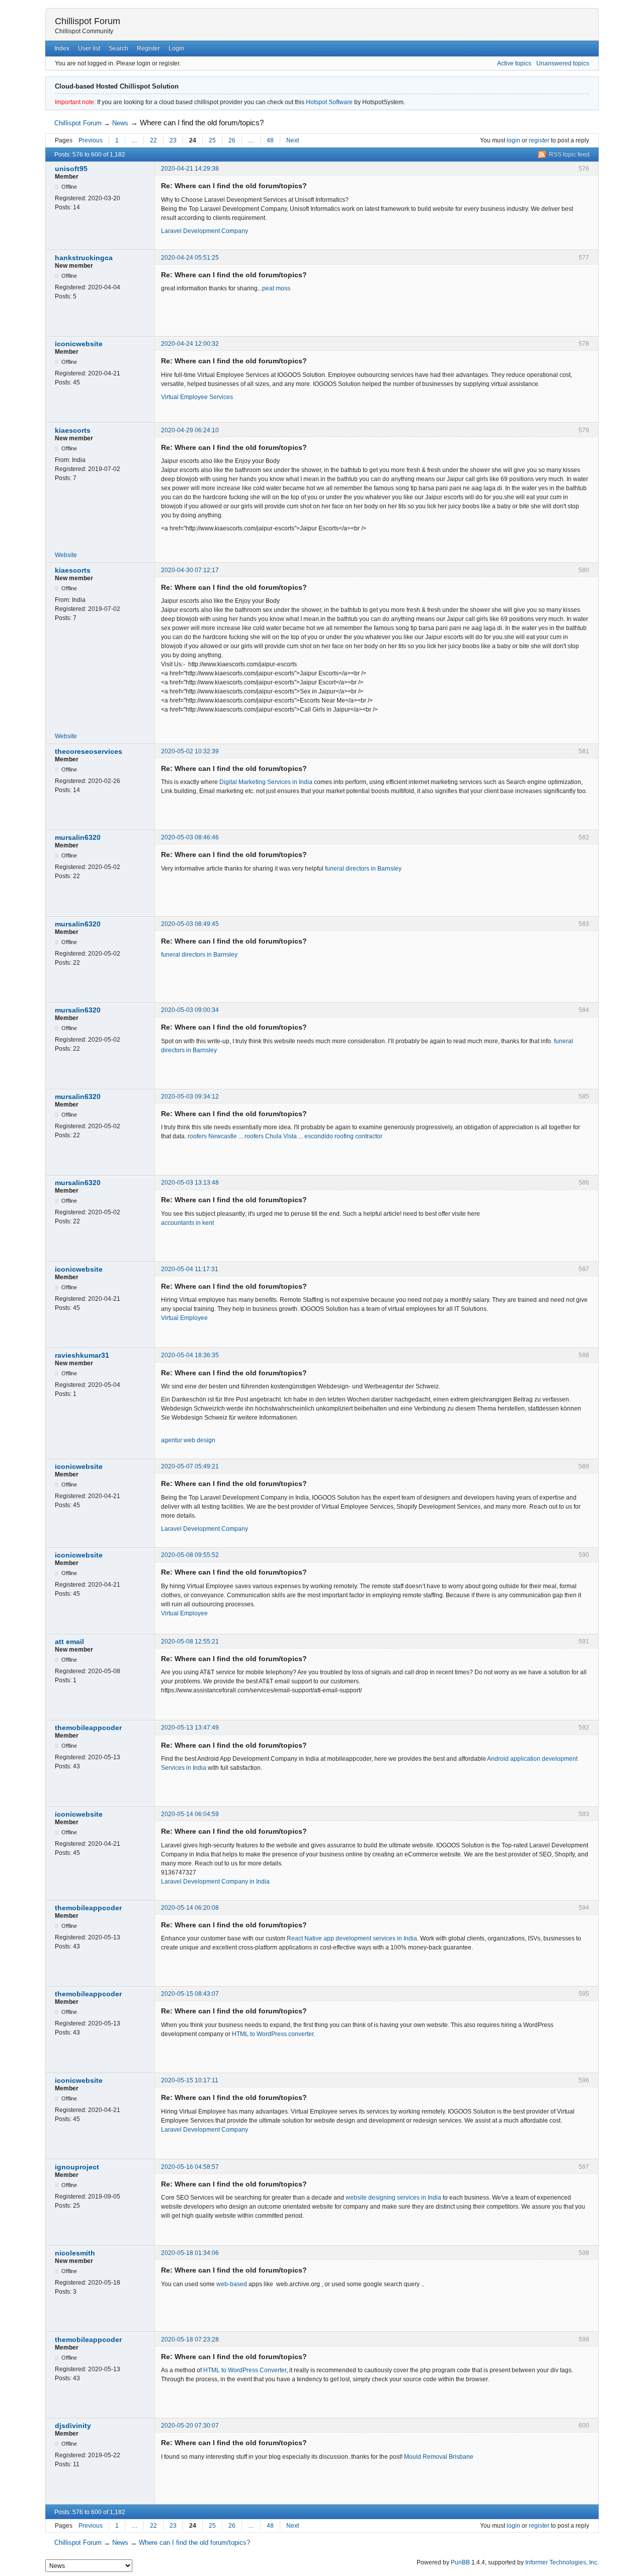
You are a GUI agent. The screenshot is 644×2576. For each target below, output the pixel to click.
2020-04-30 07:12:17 (190, 570)
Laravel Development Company (205, 231)
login (513, 140)
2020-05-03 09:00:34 (190, 1010)
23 (173, 140)
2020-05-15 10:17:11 (190, 2080)
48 (270, 140)
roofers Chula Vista (271, 1136)
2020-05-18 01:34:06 (190, 2253)
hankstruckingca (84, 258)
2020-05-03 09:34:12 (190, 1097)
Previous (91, 140)
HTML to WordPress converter (273, 2034)
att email (69, 1642)
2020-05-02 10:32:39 (190, 751)
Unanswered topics (563, 63)
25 (212, 140)
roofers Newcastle (212, 1136)
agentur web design (188, 1440)
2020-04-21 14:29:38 (190, 169)
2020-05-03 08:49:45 (190, 924)
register (539, 140)
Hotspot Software (329, 102)
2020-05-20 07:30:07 (190, 2426)
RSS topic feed (569, 154)
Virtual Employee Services (197, 397)
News (120, 123)
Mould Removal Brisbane (439, 2457)
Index (62, 48)
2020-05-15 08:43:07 (190, 1994)
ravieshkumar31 (82, 1355)
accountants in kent (187, 1223)
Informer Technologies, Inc (561, 2562)
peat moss (276, 288)
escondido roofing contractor (343, 1136)
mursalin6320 (78, 837)
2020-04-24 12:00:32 (190, 344)
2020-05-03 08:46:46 (190, 837)
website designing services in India (393, 2198)
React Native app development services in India (352, 1938)
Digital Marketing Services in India (266, 782)
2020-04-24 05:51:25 (190, 258)
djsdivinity (73, 2426)
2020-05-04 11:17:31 (190, 1269)
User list (89, 48)
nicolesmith (75, 2253)
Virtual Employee (184, 1318)
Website (66, 555)
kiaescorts (73, 430)
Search (118, 48)
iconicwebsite (79, 344)
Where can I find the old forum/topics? (202, 123)
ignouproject (77, 2167)
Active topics (514, 63)
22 (153, 140)
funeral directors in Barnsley (363, 869)
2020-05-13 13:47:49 (190, 1728)
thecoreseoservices (89, 751)
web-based (232, 2284)
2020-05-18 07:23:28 (190, 2339)
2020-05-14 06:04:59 (190, 1814)
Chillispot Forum (88, 21)
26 (232, 140)
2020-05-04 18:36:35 (190, 1355)
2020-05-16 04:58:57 (190, 2167)
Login (176, 48)
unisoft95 (71, 169)
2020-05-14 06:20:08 (190, 1908)
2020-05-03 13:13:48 (190, 1183)
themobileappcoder (88, 1728)
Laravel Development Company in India (215, 1882)
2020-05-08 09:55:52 (190, 1555)
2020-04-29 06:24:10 (190, 430)
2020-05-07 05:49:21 (190, 1466)
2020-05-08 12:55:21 (190, 1642)
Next (293, 140)
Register (148, 48)
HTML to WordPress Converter (245, 2370)
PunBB (460, 2562)
